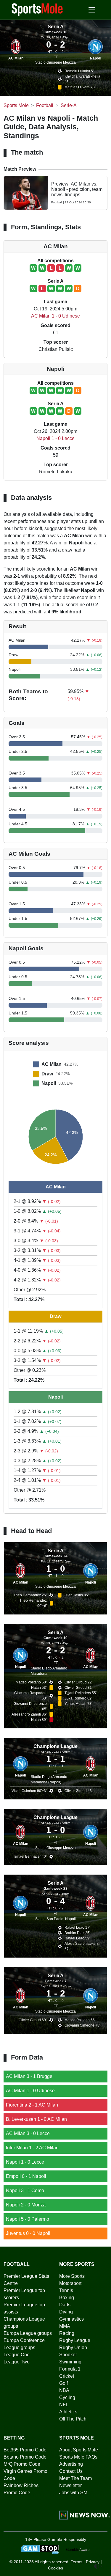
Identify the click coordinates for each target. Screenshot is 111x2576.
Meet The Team (75, 2478)
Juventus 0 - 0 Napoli (28, 2233)
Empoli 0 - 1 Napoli (26, 2176)
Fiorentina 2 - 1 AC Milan (32, 2105)
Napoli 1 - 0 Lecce (55, 438)
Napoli (95, 58)
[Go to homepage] (37, 9)
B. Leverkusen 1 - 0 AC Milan (36, 2119)
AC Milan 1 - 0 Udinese (55, 316)
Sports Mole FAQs (78, 2457)
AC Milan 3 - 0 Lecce (28, 2133)
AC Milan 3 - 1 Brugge (29, 2076)
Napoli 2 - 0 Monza (26, 2205)
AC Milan (16, 58)
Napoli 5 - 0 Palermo (28, 2219)
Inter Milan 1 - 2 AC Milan (32, 2148)
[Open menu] (92, 10)
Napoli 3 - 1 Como (25, 2191)
